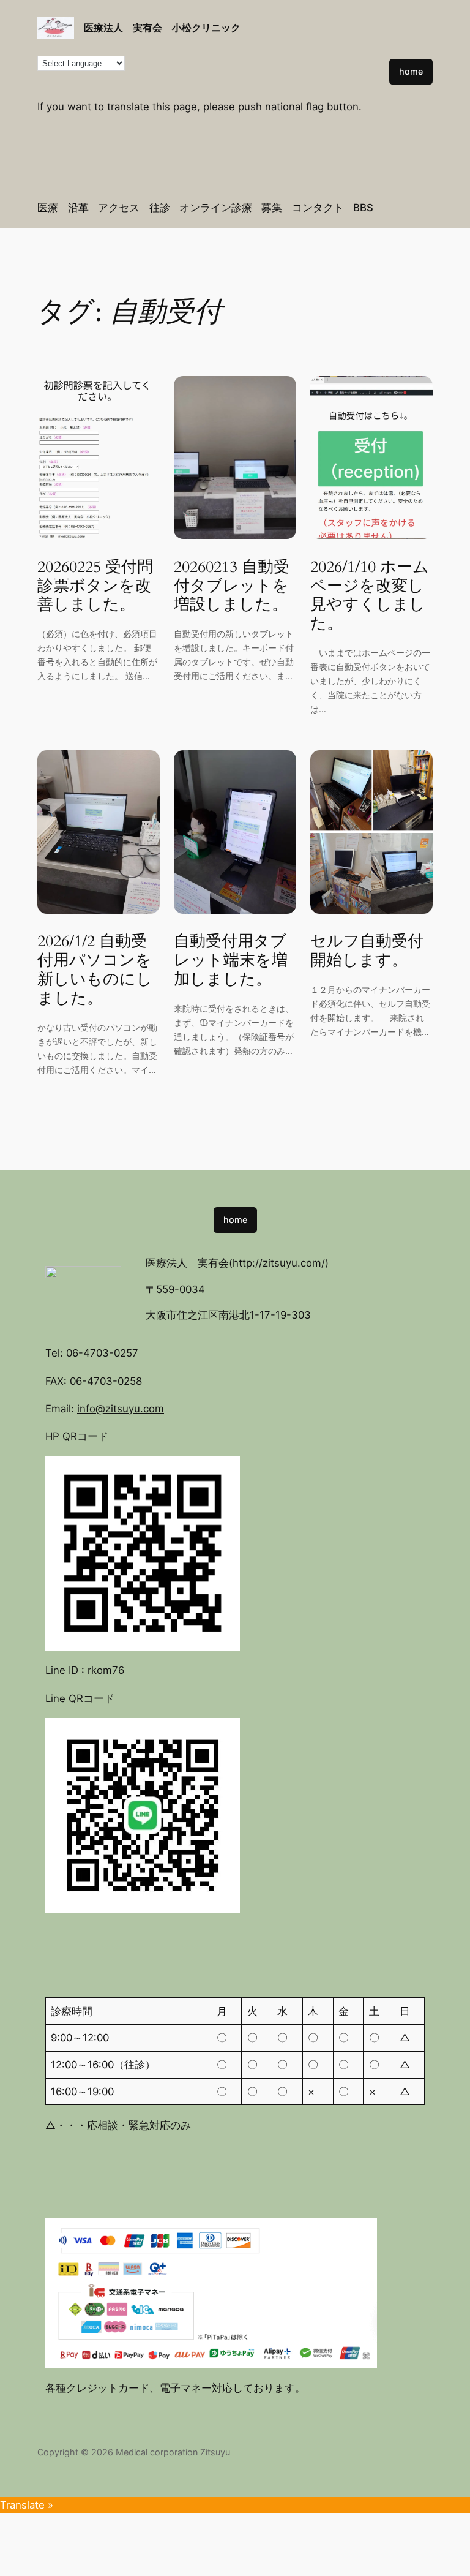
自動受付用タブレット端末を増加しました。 (231, 960)
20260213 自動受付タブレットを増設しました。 (232, 586)
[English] (374, 19)
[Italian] (337, 35)
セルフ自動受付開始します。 (367, 951)
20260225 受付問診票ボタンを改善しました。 (95, 586)
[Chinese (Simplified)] (349, 19)
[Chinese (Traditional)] (362, 19)
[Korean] (362, 35)
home (411, 71)
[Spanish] (398, 35)
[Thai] (411, 35)
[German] (411, 19)
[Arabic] (337, 19)
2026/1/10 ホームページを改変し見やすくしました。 (370, 596)
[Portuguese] (386, 35)
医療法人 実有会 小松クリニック (162, 28)
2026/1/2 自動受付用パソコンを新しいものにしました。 (95, 970)
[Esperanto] (386, 19)
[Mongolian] (374, 35)
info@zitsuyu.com (121, 1409)
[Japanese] (349, 35)
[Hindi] (423, 19)
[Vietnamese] (423, 35)
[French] (398, 19)
